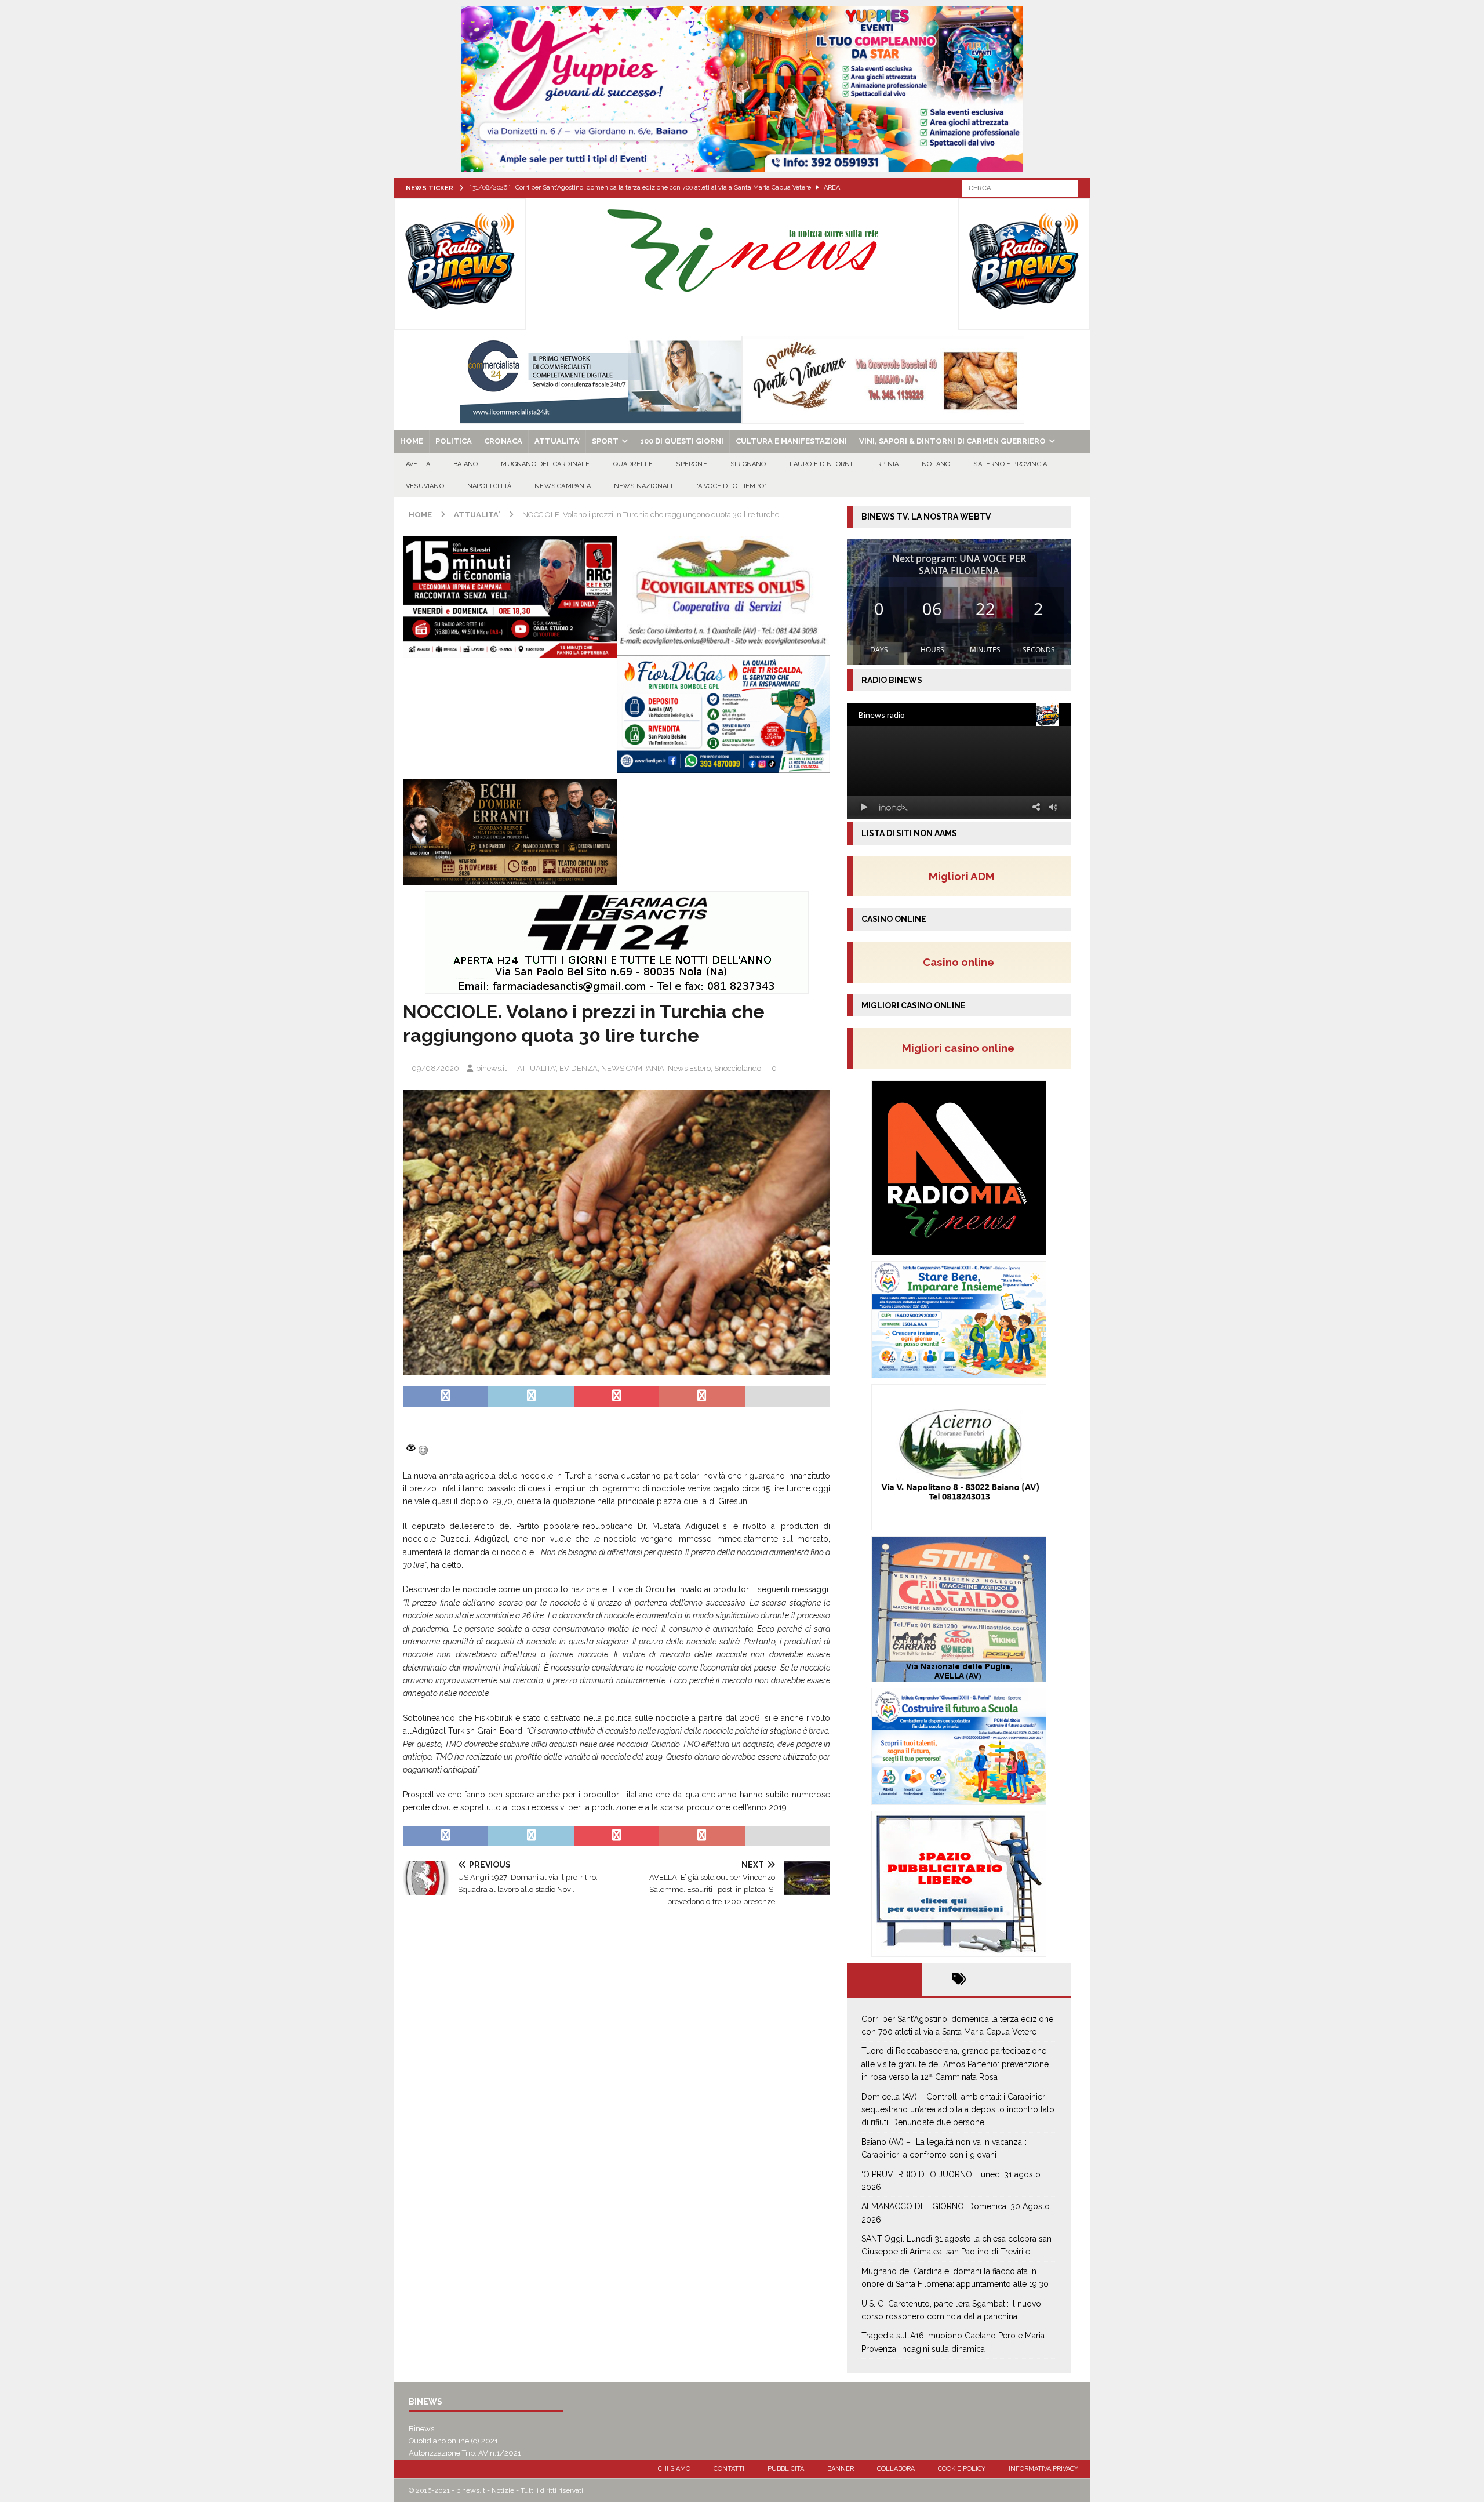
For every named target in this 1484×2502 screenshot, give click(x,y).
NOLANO (936, 464)
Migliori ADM (962, 876)
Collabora (896, 2469)
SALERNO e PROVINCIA (1010, 464)
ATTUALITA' (537, 1068)
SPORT (605, 441)
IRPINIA (887, 464)
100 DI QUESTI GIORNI (682, 441)
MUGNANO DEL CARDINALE (545, 464)
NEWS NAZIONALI (643, 486)
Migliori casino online (962, 1048)
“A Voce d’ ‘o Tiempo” (732, 486)
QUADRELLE (633, 464)
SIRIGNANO (748, 464)
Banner (841, 2469)
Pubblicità (786, 2469)
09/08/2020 (435, 1068)
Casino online (962, 962)
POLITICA (454, 441)
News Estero (689, 1068)
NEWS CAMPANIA (563, 486)
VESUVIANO (425, 486)
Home (412, 441)
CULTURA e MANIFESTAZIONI (791, 441)
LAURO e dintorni (821, 464)
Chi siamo (674, 2469)
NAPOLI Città (489, 486)
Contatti (729, 2469)
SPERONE (691, 464)
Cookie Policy (962, 2469)
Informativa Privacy (1043, 2469)
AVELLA (418, 464)
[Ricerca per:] (1020, 187)
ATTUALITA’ (557, 441)
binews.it (491, 1068)
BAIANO (465, 464)
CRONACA (503, 441)
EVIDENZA (579, 1068)
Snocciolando (738, 1068)
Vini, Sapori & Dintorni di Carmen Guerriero (952, 441)
